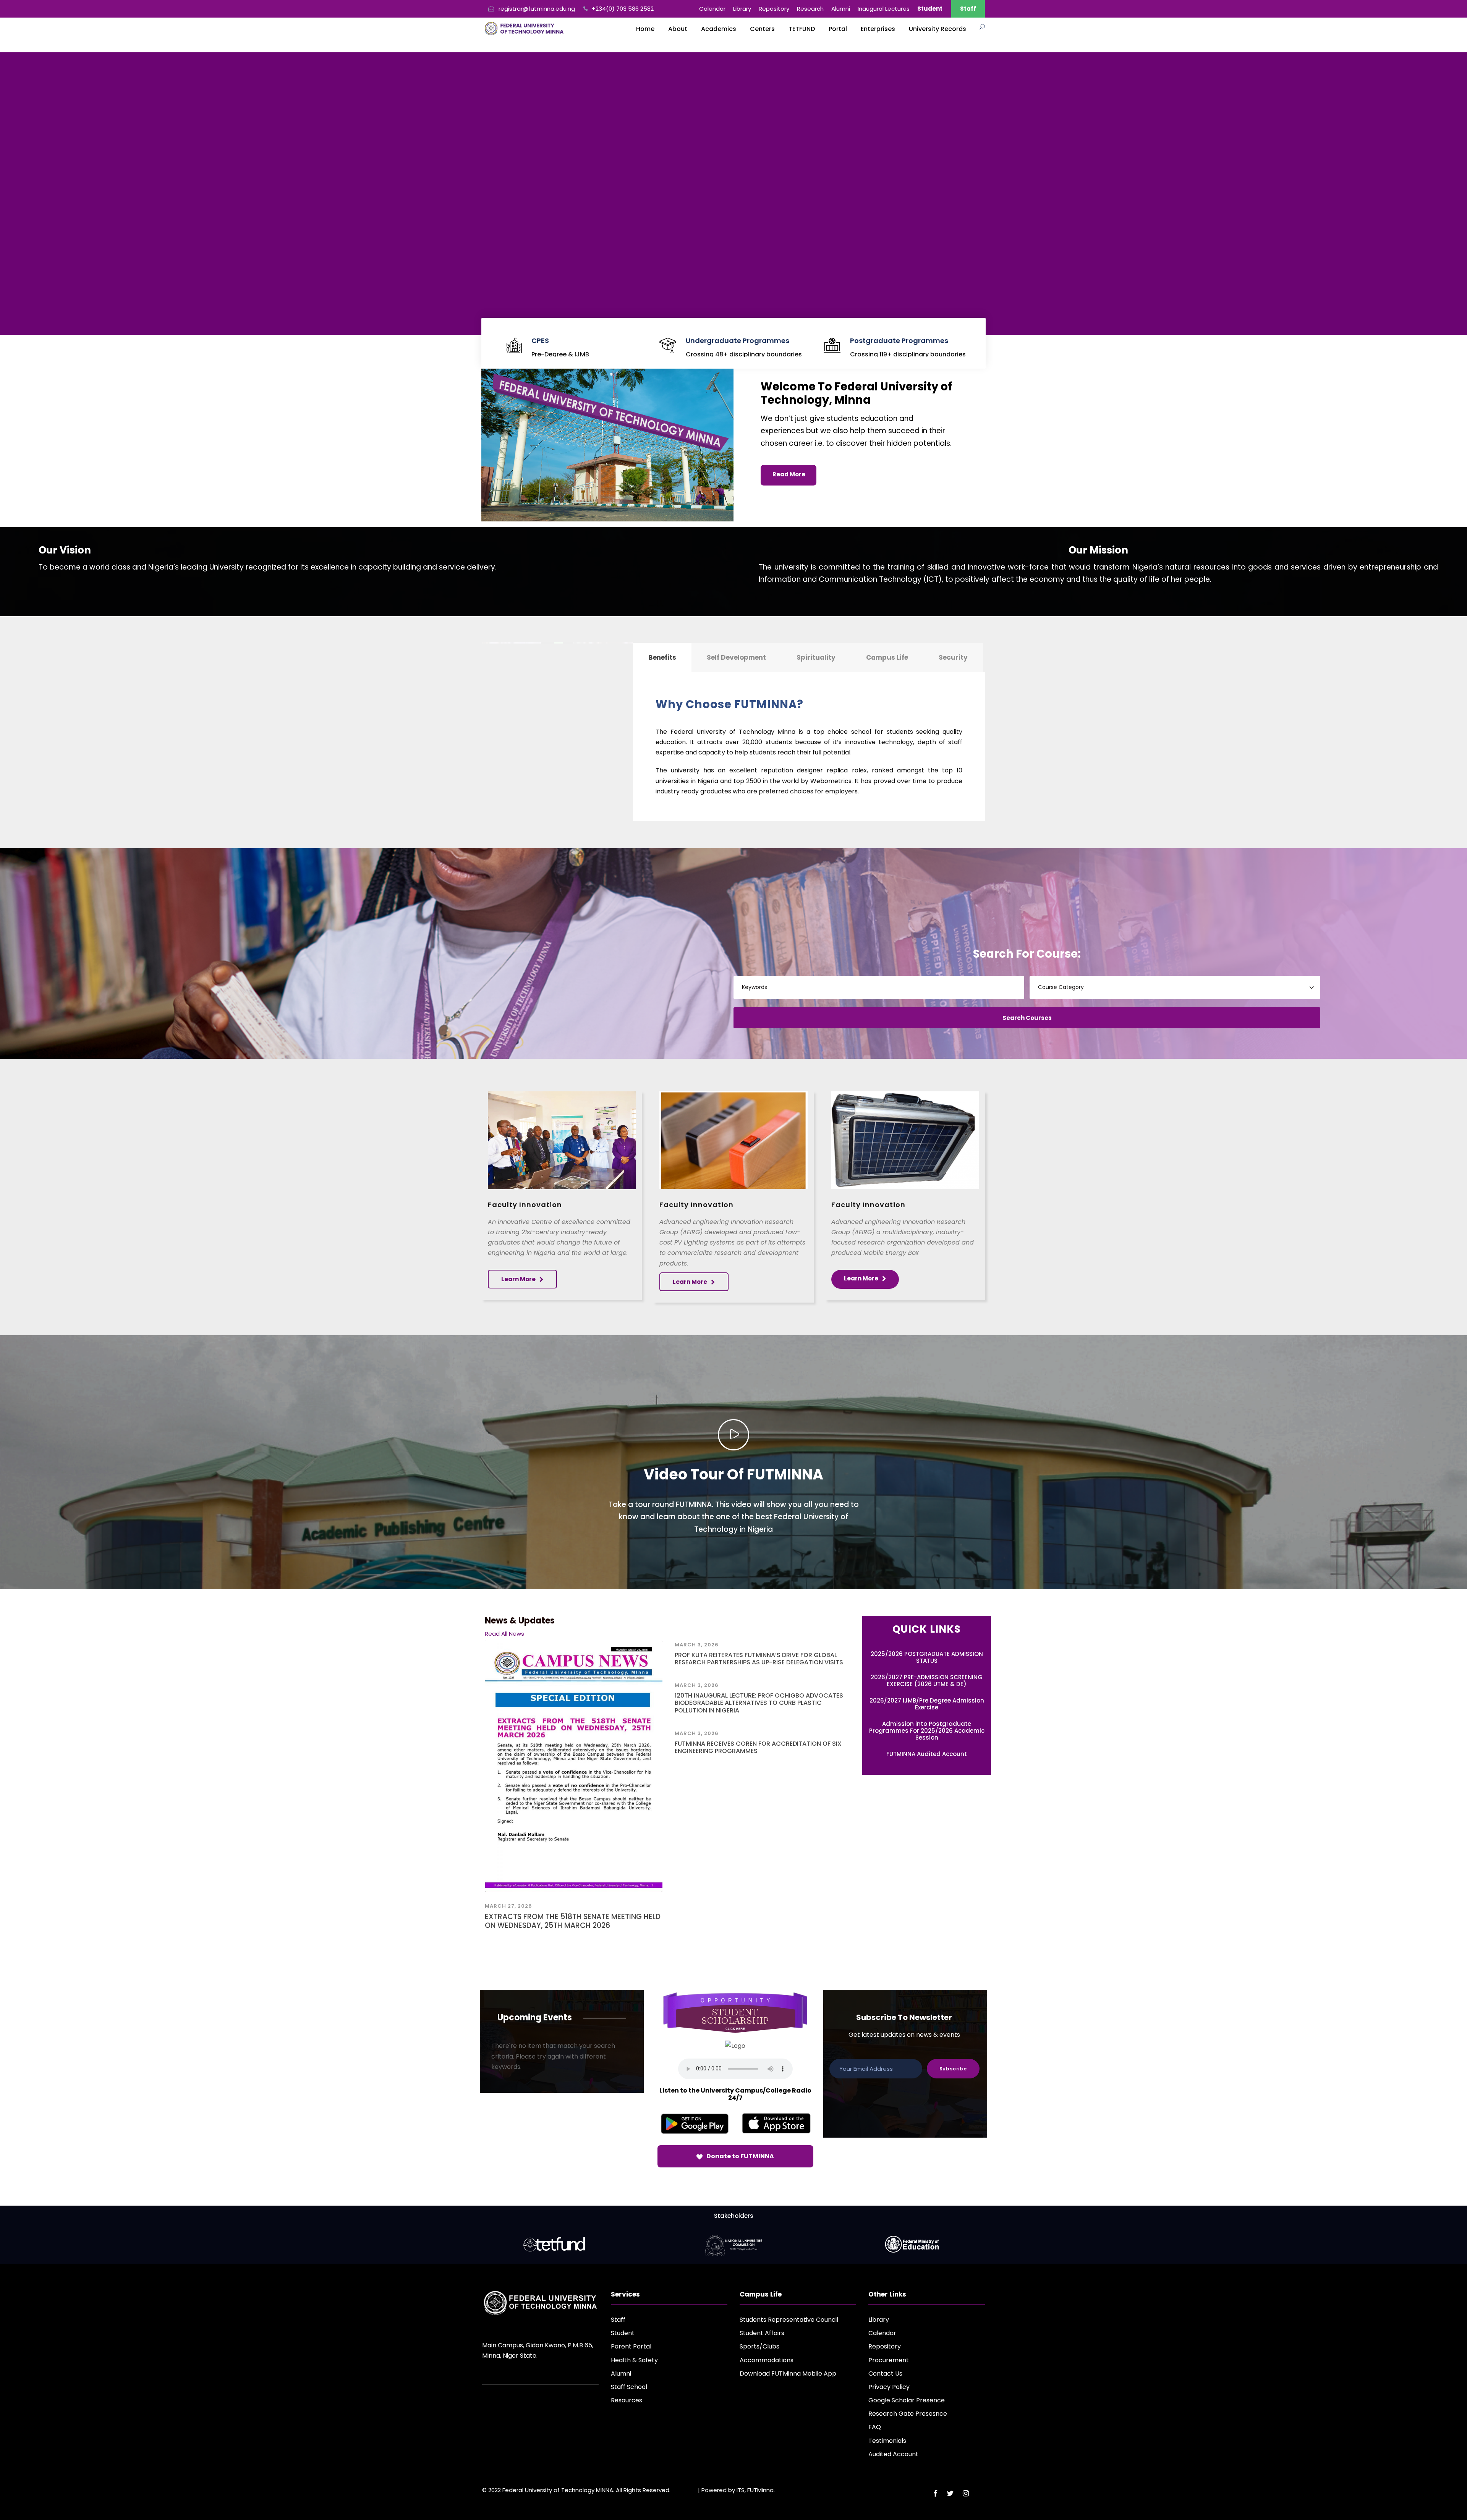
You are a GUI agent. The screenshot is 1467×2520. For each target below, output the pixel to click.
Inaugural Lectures (884, 9)
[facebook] (935, 2493)
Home (645, 29)
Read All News (504, 1634)
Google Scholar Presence (907, 2400)
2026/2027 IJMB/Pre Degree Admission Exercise (927, 1704)
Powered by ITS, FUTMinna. (738, 2490)
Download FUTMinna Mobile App (788, 2374)
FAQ (875, 2427)
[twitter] (950, 2493)
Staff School (629, 2387)
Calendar (712, 9)
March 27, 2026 (508, 1906)
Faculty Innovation (525, 1205)
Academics (719, 29)
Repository (774, 9)
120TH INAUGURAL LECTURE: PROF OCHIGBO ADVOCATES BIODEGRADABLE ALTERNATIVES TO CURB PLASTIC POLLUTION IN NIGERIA (759, 1703)
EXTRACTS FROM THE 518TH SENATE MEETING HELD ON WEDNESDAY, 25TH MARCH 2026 (573, 1921)
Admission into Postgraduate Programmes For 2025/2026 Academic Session (927, 1731)
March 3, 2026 (697, 1645)
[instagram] (966, 2493)
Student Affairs (762, 2333)
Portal (838, 29)
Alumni (841, 9)
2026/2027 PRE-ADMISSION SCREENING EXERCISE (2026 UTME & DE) (927, 1681)
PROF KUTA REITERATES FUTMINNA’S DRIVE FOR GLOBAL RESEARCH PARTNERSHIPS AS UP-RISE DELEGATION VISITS (759, 1659)
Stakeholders (734, 2216)
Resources (627, 2400)
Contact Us (885, 2374)
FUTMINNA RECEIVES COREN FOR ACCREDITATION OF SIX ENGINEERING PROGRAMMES (758, 1747)
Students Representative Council (789, 2320)
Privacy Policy (889, 2387)
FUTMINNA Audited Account (927, 1754)
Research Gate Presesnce (908, 2414)
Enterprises (878, 29)
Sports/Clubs (759, 2346)
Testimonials (887, 2441)
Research (810, 9)
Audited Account (893, 2454)
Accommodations (767, 2360)
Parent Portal (631, 2346)
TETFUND (802, 29)
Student (623, 2333)
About (678, 29)
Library (742, 9)
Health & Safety (634, 2360)
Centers (762, 29)
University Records (938, 29)
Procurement (889, 2360)
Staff (968, 9)
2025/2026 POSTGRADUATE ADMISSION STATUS (927, 1657)
